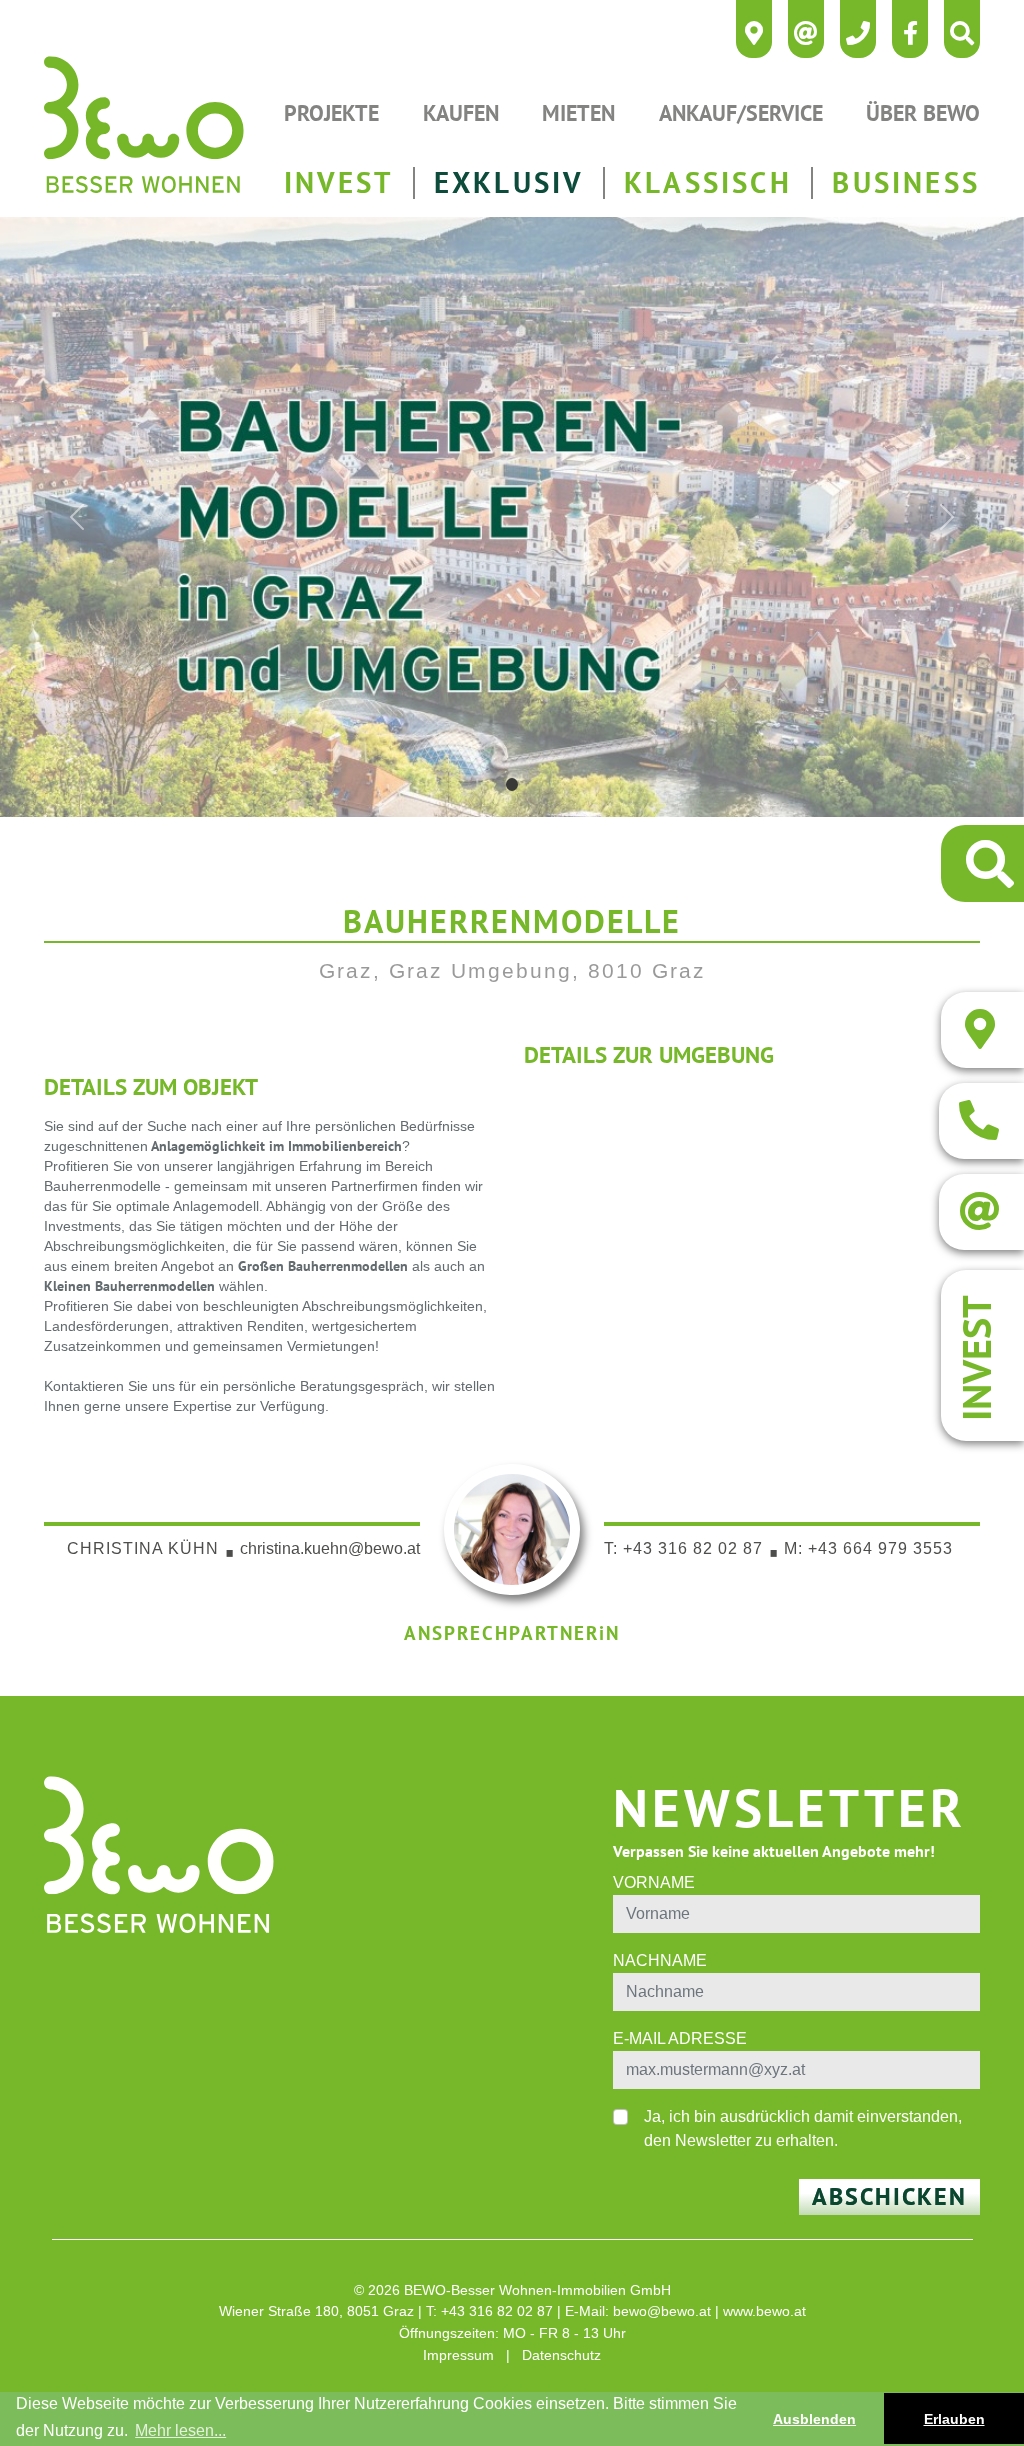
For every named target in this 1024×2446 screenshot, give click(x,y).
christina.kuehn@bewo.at (330, 1548)
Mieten (578, 112)
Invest (976, 1358)
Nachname (660, 1960)
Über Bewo (923, 112)
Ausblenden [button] (814, 2419)
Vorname (654, 1882)
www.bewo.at (764, 2311)
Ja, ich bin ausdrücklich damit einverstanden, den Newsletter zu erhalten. (803, 2128)
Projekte (331, 112)
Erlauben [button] (954, 2419)
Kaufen (461, 112)
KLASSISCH (708, 182)
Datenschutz (561, 2355)
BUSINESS (906, 182)
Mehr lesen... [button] (180, 2430)
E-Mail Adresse (680, 2038)
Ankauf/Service (741, 112)
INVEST (338, 182)
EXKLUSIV (509, 182)
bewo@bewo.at (662, 2311)
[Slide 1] (512, 784)
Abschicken (889, 2196)
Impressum (458, 2355)
